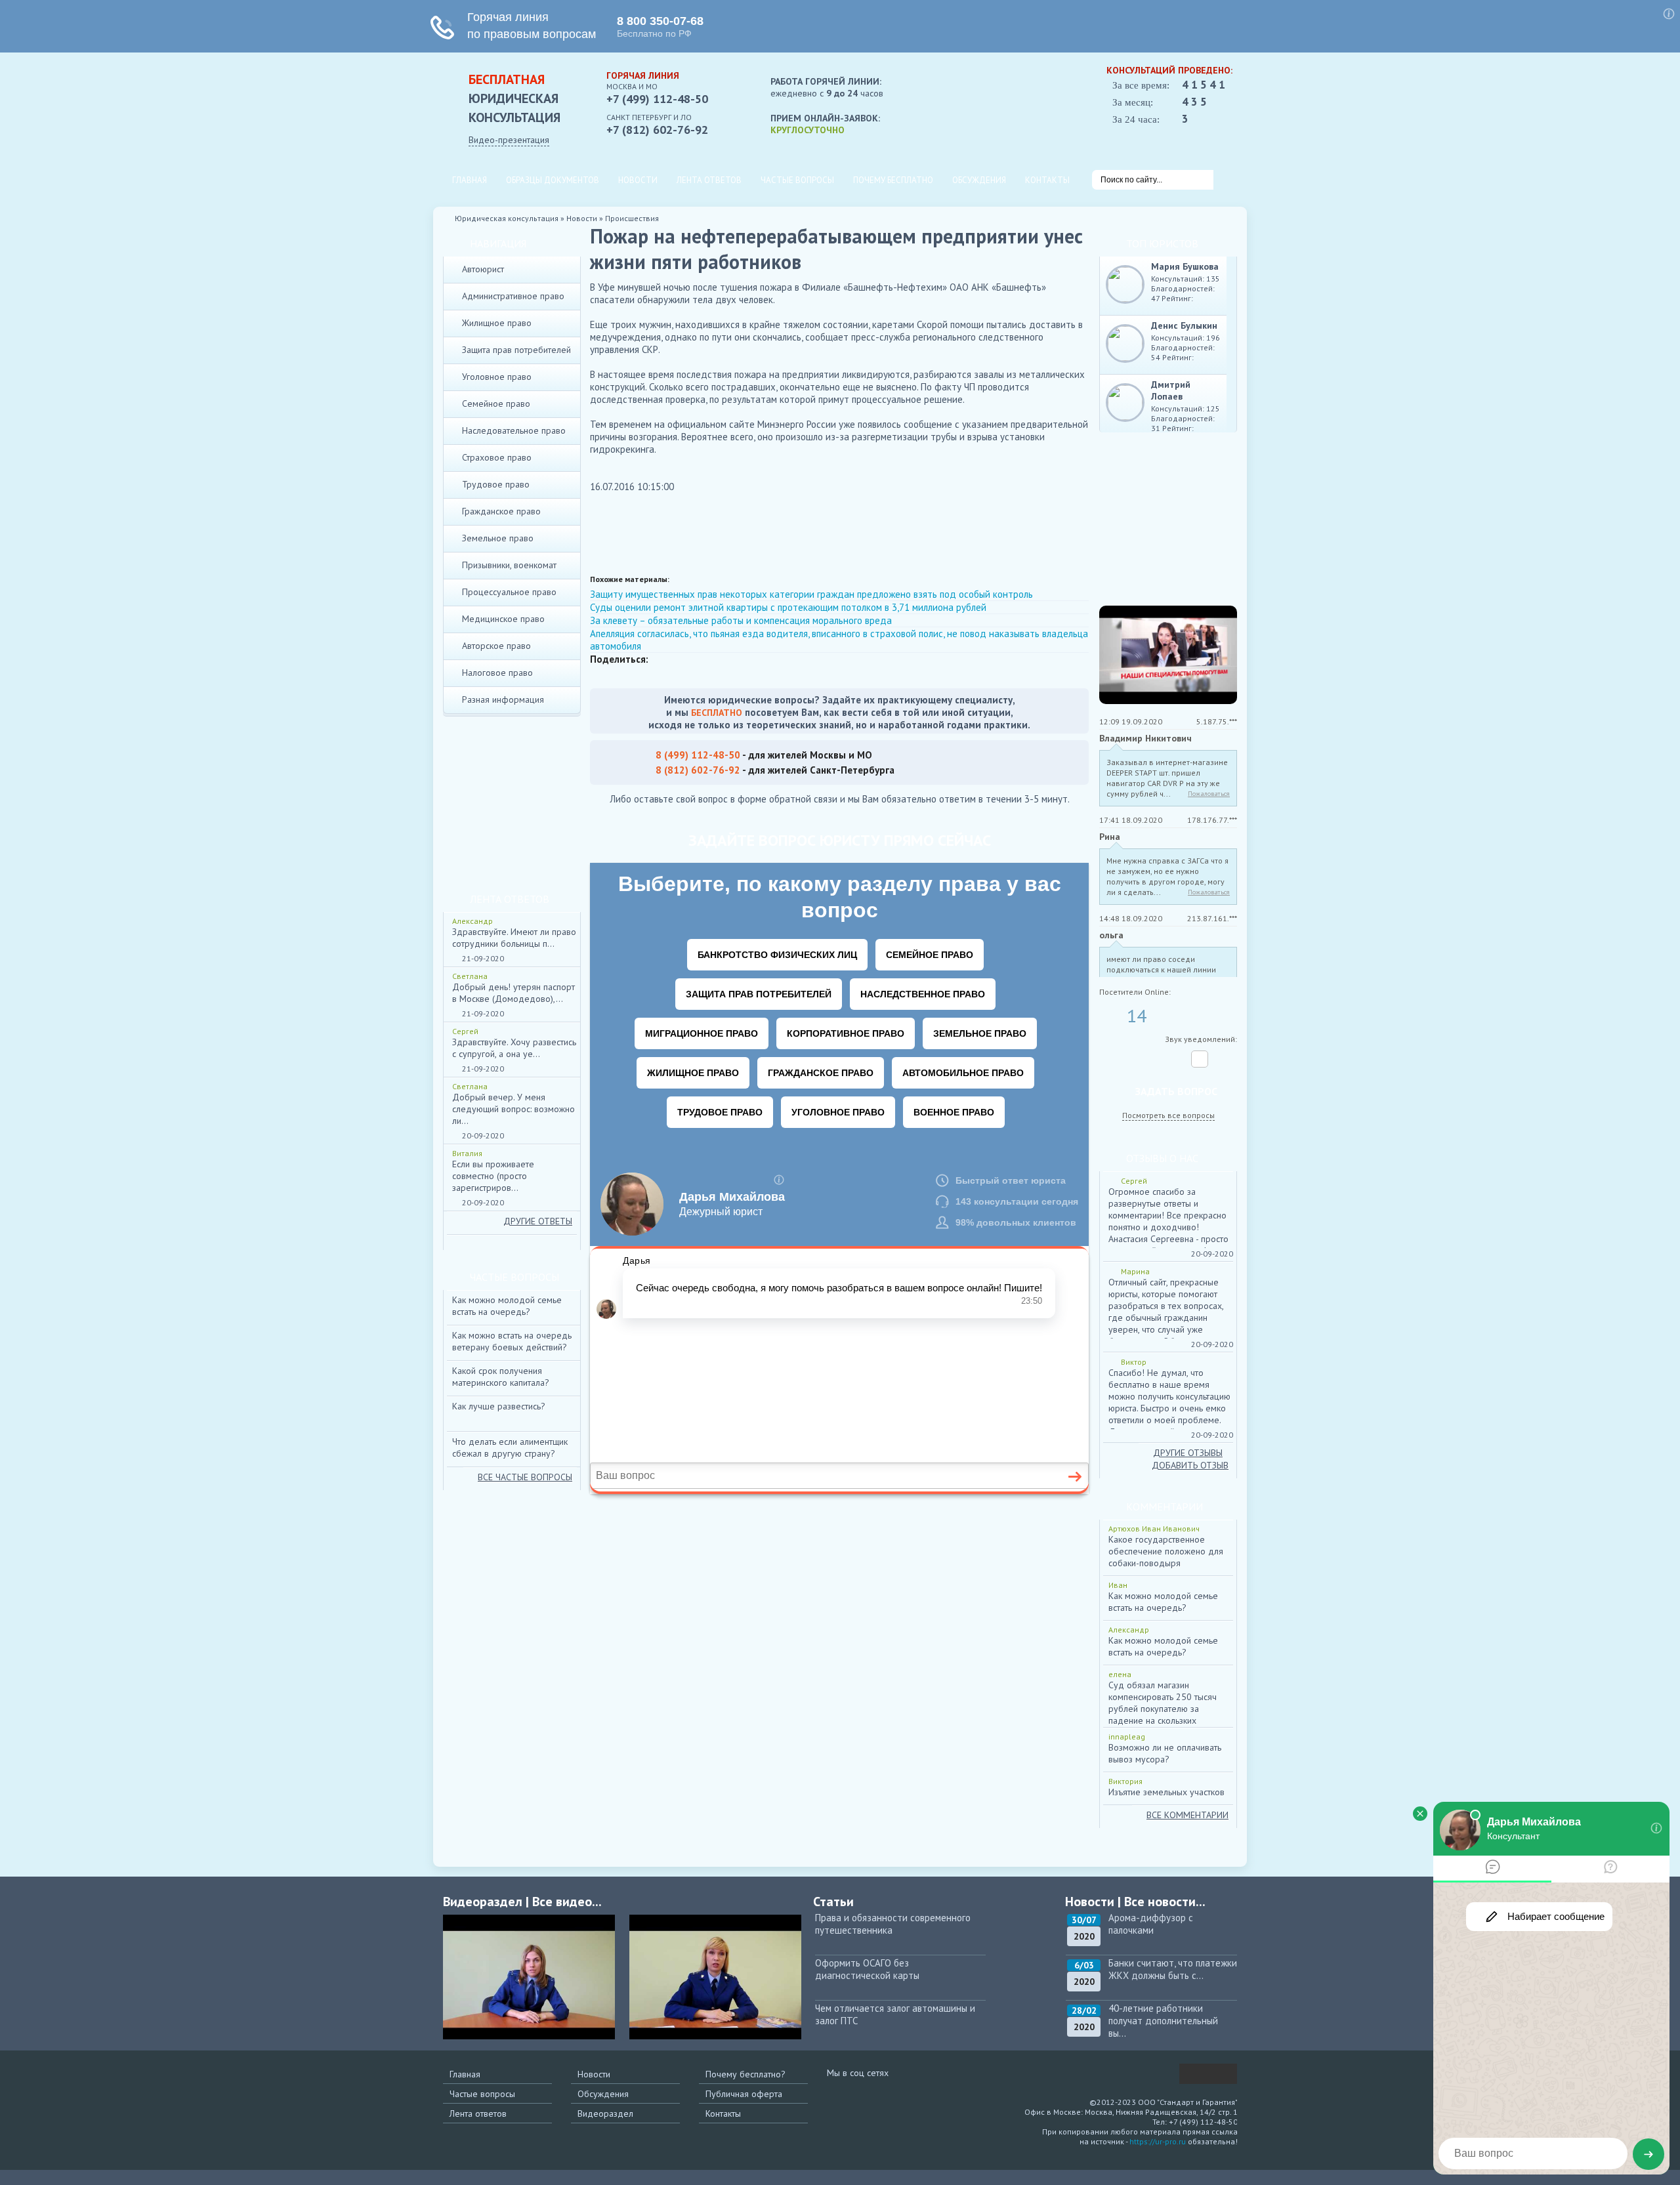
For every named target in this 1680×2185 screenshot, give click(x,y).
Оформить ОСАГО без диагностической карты (867, 1969)
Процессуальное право (509, 592)
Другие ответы (538, 1221)
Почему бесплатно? (745, 2074)
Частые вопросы (797, 180)
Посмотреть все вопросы (1168, 1115)
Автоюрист (483, 269)
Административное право (513, 296)
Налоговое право (497, 673)
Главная (470, 180)
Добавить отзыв (1190, 1465)
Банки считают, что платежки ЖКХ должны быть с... (1173, 1969)
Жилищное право (497, 323)
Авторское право (496, 646)
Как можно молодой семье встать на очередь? (507, 1306)
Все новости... (1165, 1902)
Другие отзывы (1188, 1453)
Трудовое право (496, 484)
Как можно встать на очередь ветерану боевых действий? (512, 1341)
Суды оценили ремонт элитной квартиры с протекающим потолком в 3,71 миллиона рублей (788, 607)
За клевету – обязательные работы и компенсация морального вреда (741, 620)
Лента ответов (709, 180)
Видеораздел (605, 2113)
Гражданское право (501, 511)
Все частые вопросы (525, 1477)
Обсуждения (979, 180)
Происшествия (632, 218)
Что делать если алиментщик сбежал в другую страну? (510, 1447)
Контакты (1047, 180)
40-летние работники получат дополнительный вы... (1163, 2021)
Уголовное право (497, 377)
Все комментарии (1187, 1815)
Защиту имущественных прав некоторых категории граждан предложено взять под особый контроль (811, 594)
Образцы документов (553, 180)
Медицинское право (503, 619)
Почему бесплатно (893, 180)
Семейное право (496, 404)
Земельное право (498, 538)
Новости (638, 180)
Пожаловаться (1209, 794)
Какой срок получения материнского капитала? (501, 1377)
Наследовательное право (514, 430)
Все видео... (567, 1902)
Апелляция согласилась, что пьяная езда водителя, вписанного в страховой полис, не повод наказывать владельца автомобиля (839, 640)
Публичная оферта (744, 2094)
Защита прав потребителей (516, 350)
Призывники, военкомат (509, 565)
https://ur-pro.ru (1158, 2141)
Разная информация (503, 699)
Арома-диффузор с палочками (1151, 1924)
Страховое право (497, 457)
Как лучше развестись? (499, 1406)
